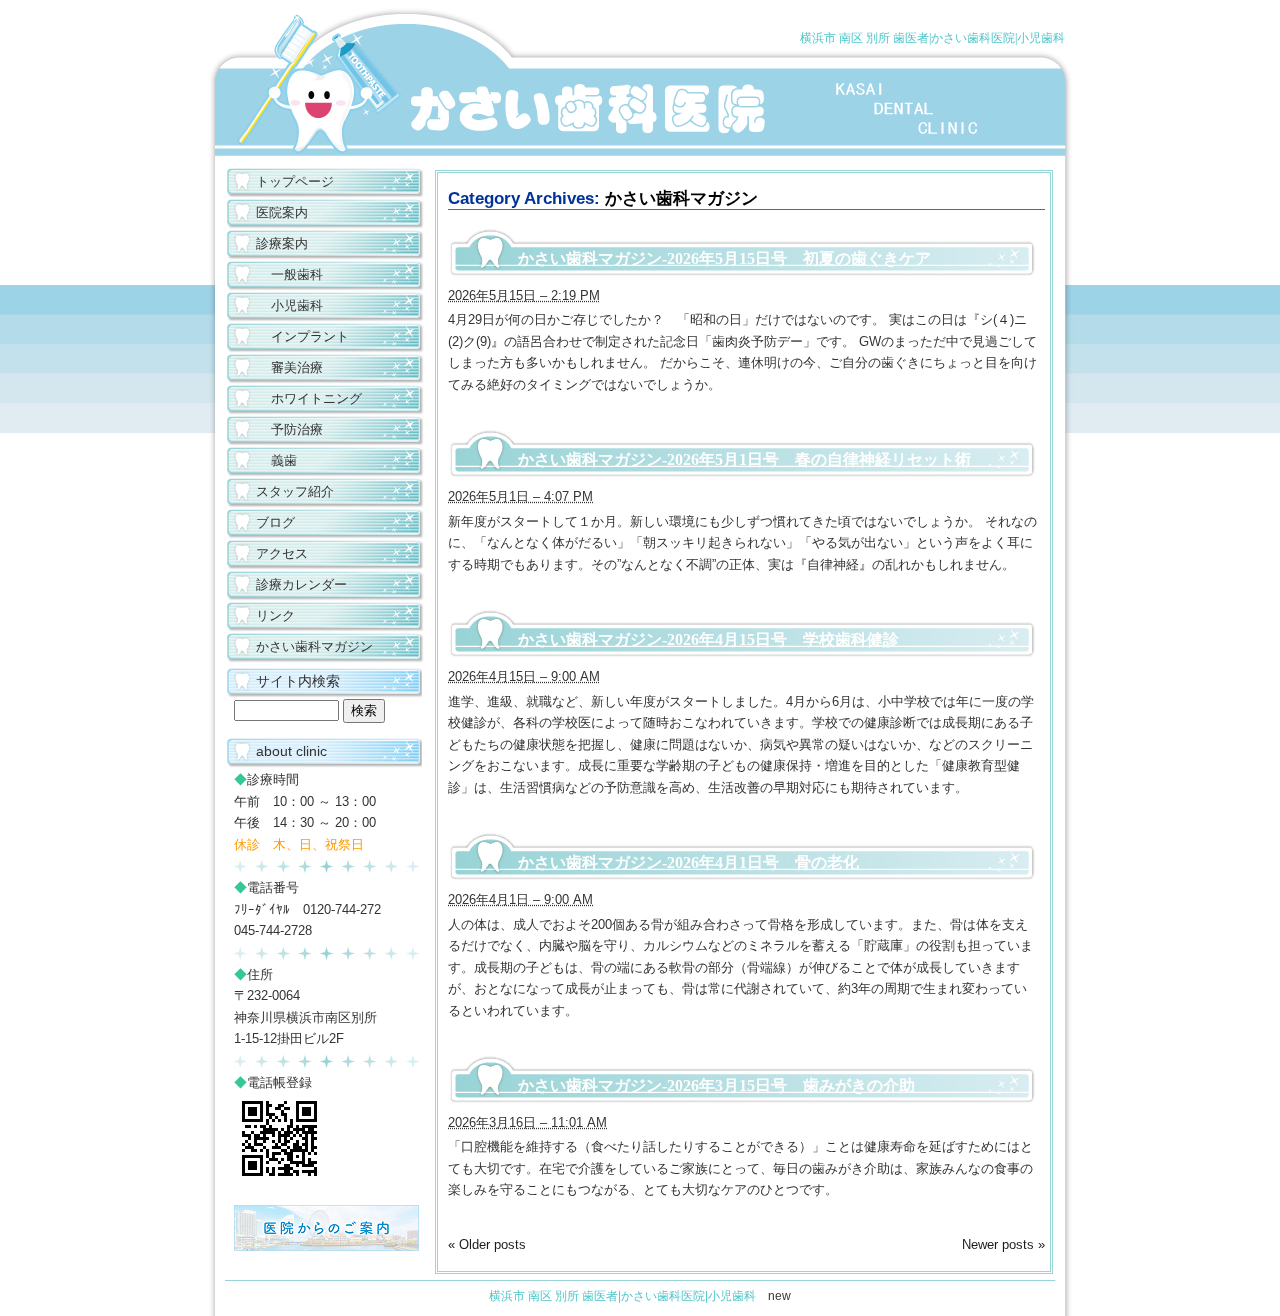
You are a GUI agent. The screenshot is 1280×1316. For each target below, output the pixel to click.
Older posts (487, 1244)
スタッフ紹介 (295, 491)
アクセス (282, 553)
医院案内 (282, 212)
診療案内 (282, 243)
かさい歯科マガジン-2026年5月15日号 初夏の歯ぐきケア (724, 258)
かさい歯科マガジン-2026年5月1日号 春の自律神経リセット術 (744, 459)
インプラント (310, 336)
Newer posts (1003, 1244)
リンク (275, 615)
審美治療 (297, 367)
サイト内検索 (298, 681)
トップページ (295, 181)
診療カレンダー (301, 584)
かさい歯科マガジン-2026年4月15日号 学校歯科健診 (708, 639)
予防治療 (297, 429)
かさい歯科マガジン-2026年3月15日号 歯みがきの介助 (716, 1085)
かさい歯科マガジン (314, 646)
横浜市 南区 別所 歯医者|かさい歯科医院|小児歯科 (932, 38)
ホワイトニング (316, 398)
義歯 (284, 460)
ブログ (275, 522)
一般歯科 (297, 274)
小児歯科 (297, 305)
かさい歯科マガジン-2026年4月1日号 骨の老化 (688, 862)
